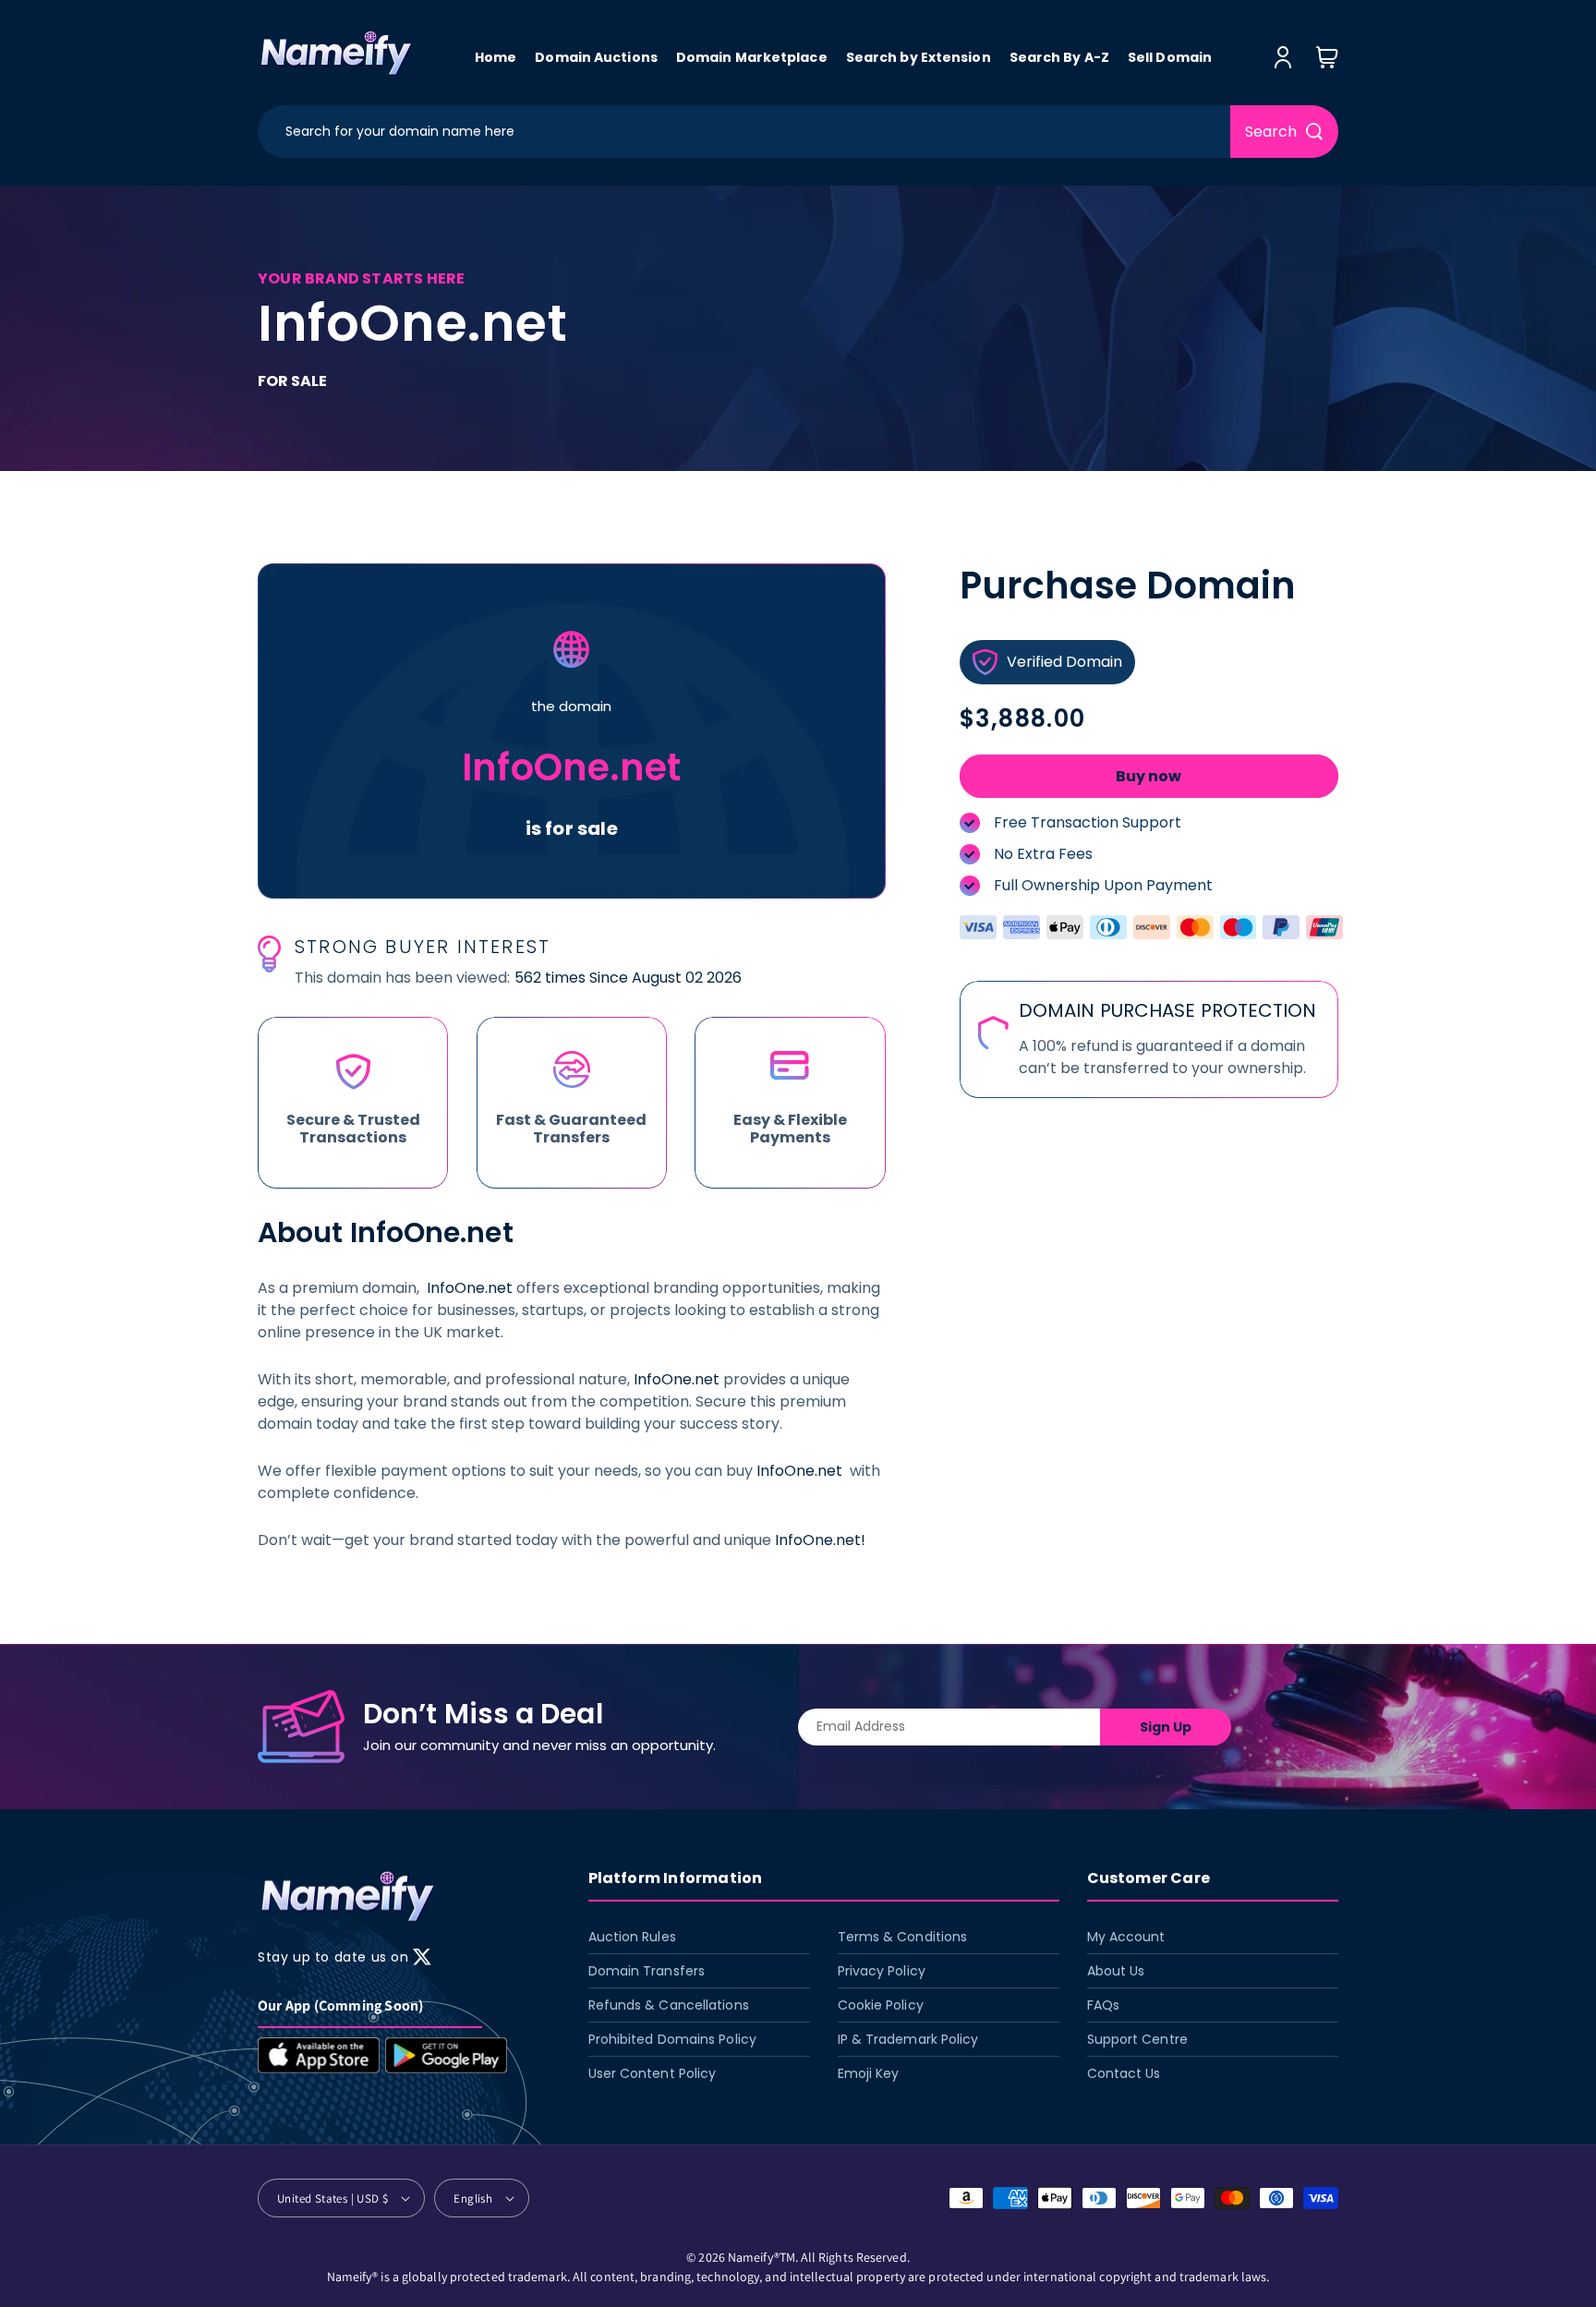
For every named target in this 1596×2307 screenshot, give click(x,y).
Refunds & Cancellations (669, 2004)
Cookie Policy (881, 2004)
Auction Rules (632, 1936)
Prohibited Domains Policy (673, 2038)
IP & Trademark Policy (908, 2038)
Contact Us (1124, 2072)
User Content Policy (653, 2072)
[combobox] (744, 132)
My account (1126, 1936)
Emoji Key (869, 2072)
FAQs (1103, 2004)
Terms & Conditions (903, 1936)
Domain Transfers (647, 1970)
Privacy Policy (882, 1970)
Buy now (1149, 776)
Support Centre (1137, 2038)
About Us (1116, 1970)
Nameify (751, 2257)
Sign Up (1166, 1727)
